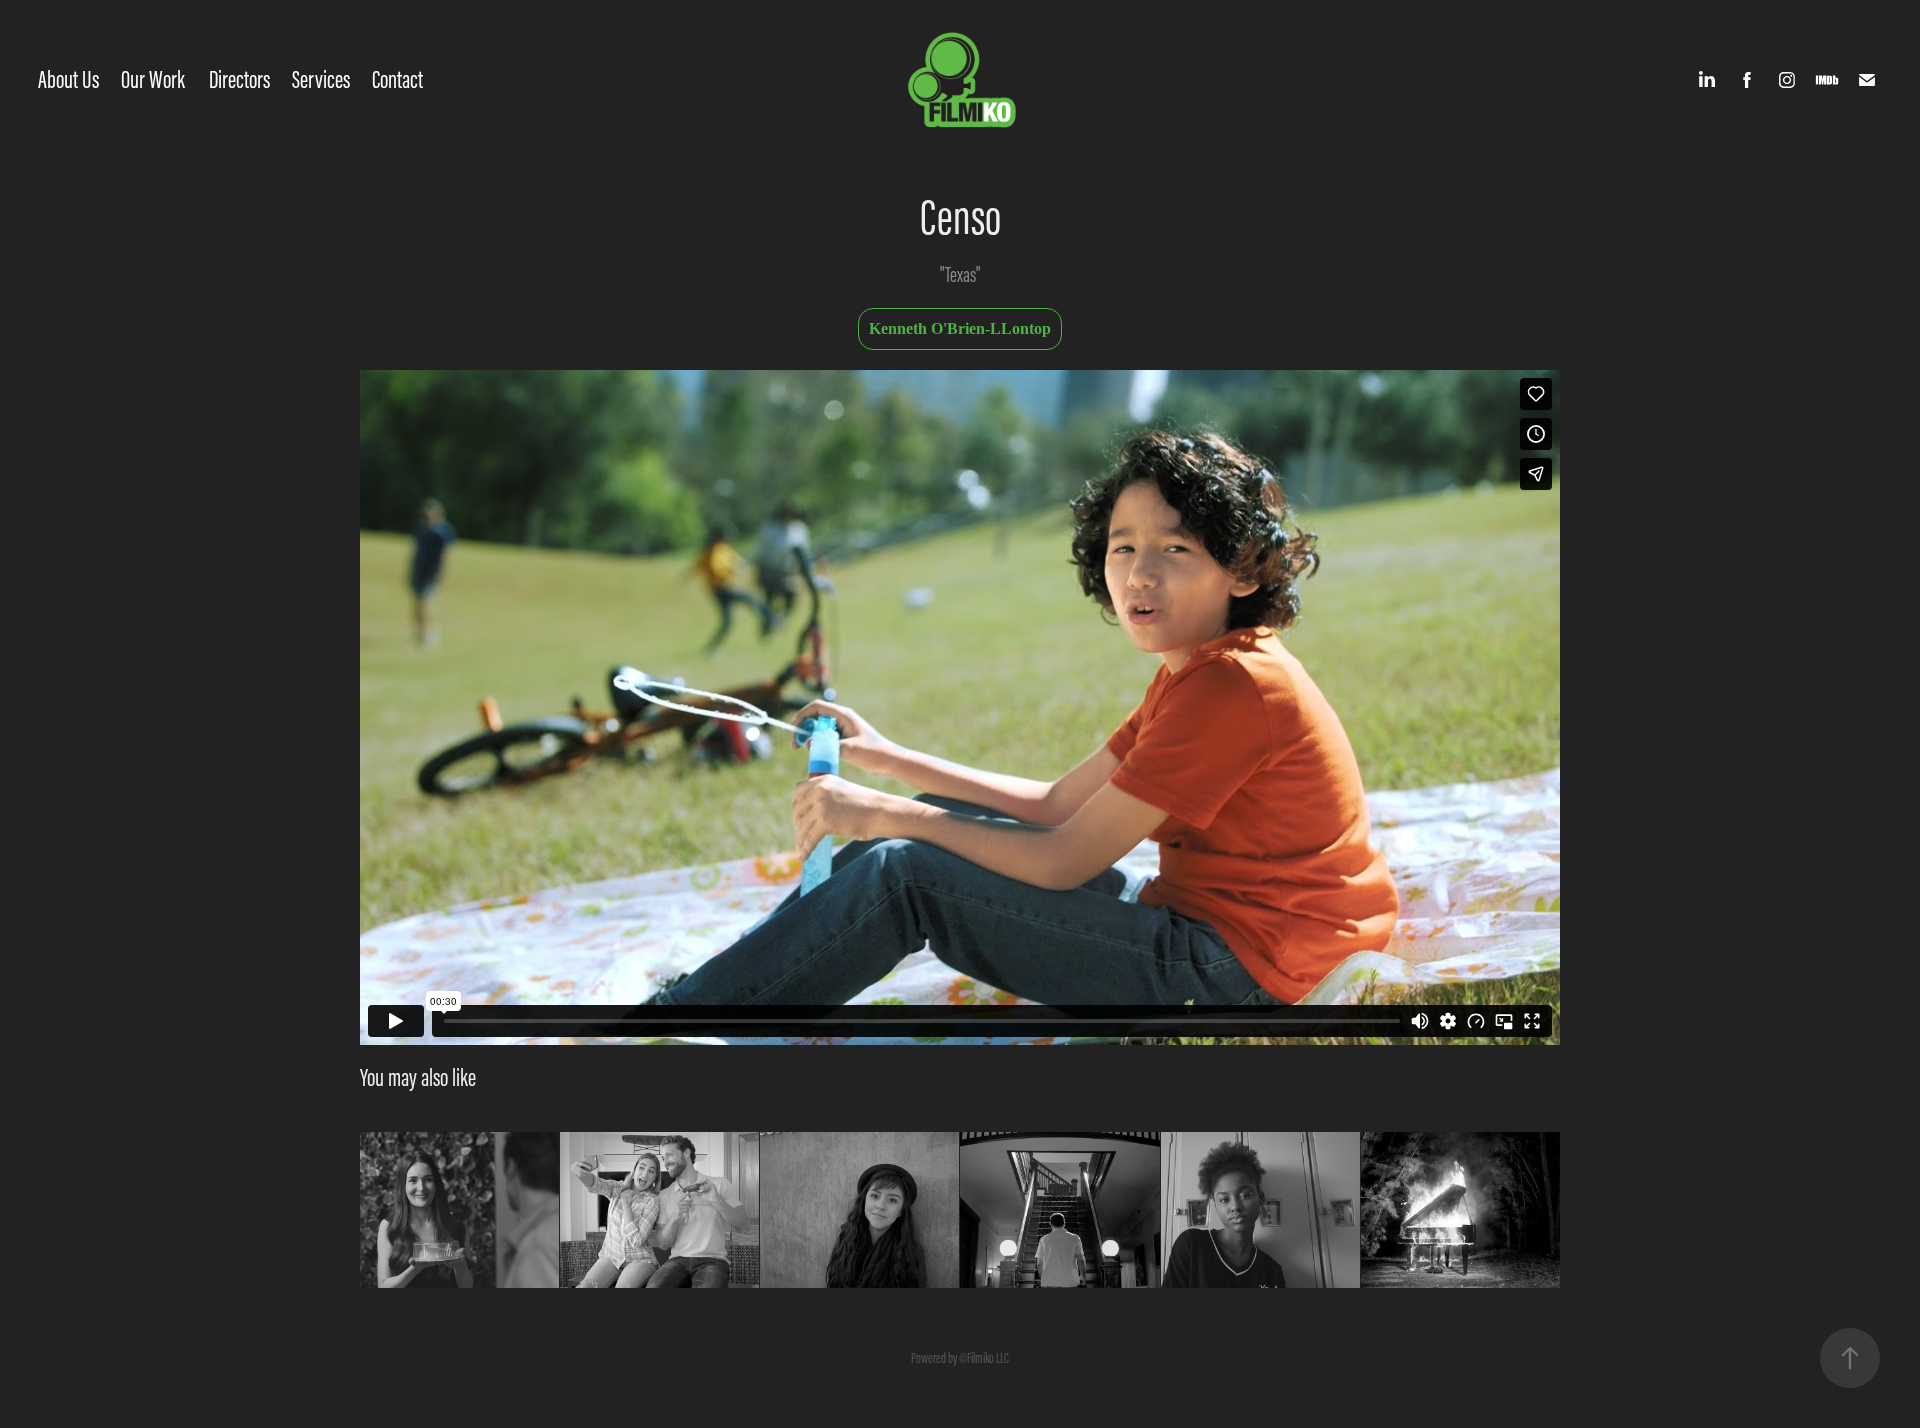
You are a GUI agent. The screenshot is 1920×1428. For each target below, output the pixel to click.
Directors (239, 79)
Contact (397, 79)
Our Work (153, 79)
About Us (68, 79)
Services (321, 79)
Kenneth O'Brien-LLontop (960, 328)
